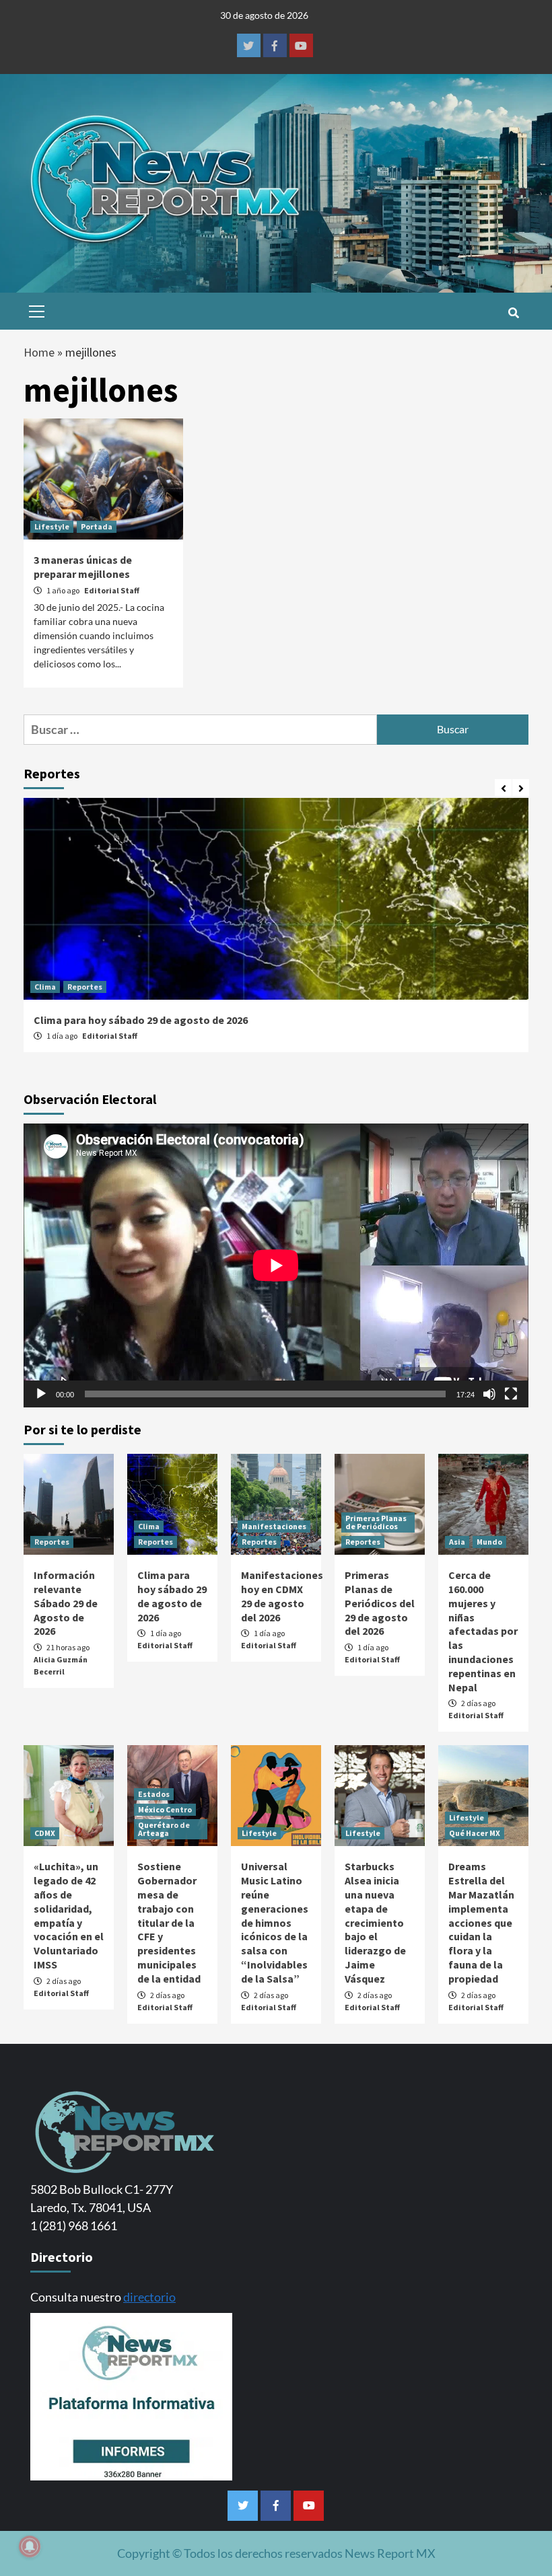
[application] (276, 1265)
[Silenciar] (489, 1394)
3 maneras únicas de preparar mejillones (83, 567)
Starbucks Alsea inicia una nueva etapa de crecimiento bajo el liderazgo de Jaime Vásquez (375, 1922)
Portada (97, 526)
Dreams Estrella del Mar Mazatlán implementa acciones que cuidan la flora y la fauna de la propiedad (481, 1922)
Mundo (489, 1542)
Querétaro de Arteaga (164, 1829)
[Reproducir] (41, 1394)
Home (39, 352)
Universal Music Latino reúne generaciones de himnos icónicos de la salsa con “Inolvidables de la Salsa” (275, 1922)
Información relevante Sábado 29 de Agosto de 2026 (66, 1603)
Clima (45, 987)
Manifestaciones (274, 1526)
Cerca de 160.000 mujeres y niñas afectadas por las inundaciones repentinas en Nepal (483, 1631)
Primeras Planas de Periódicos (376, 1522)
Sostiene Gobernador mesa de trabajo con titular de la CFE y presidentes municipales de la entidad (169, 1922)
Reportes (85, 987)
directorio (149, 2297)
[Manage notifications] (30, 2546)
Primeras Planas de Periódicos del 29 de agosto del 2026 (380, 1603)
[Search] (513, 313)
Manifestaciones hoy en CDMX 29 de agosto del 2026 (282, 1596)
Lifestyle (52, 526)
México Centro (165, 1809)
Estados (154, 1794)
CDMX (45, 1833)
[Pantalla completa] (511, 1394)
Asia (457, 1542)
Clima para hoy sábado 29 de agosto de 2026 (141, 1020)
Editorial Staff (112, 590)
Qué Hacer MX (475, 1833)
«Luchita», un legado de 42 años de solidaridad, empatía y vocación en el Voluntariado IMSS (69, 1915)
